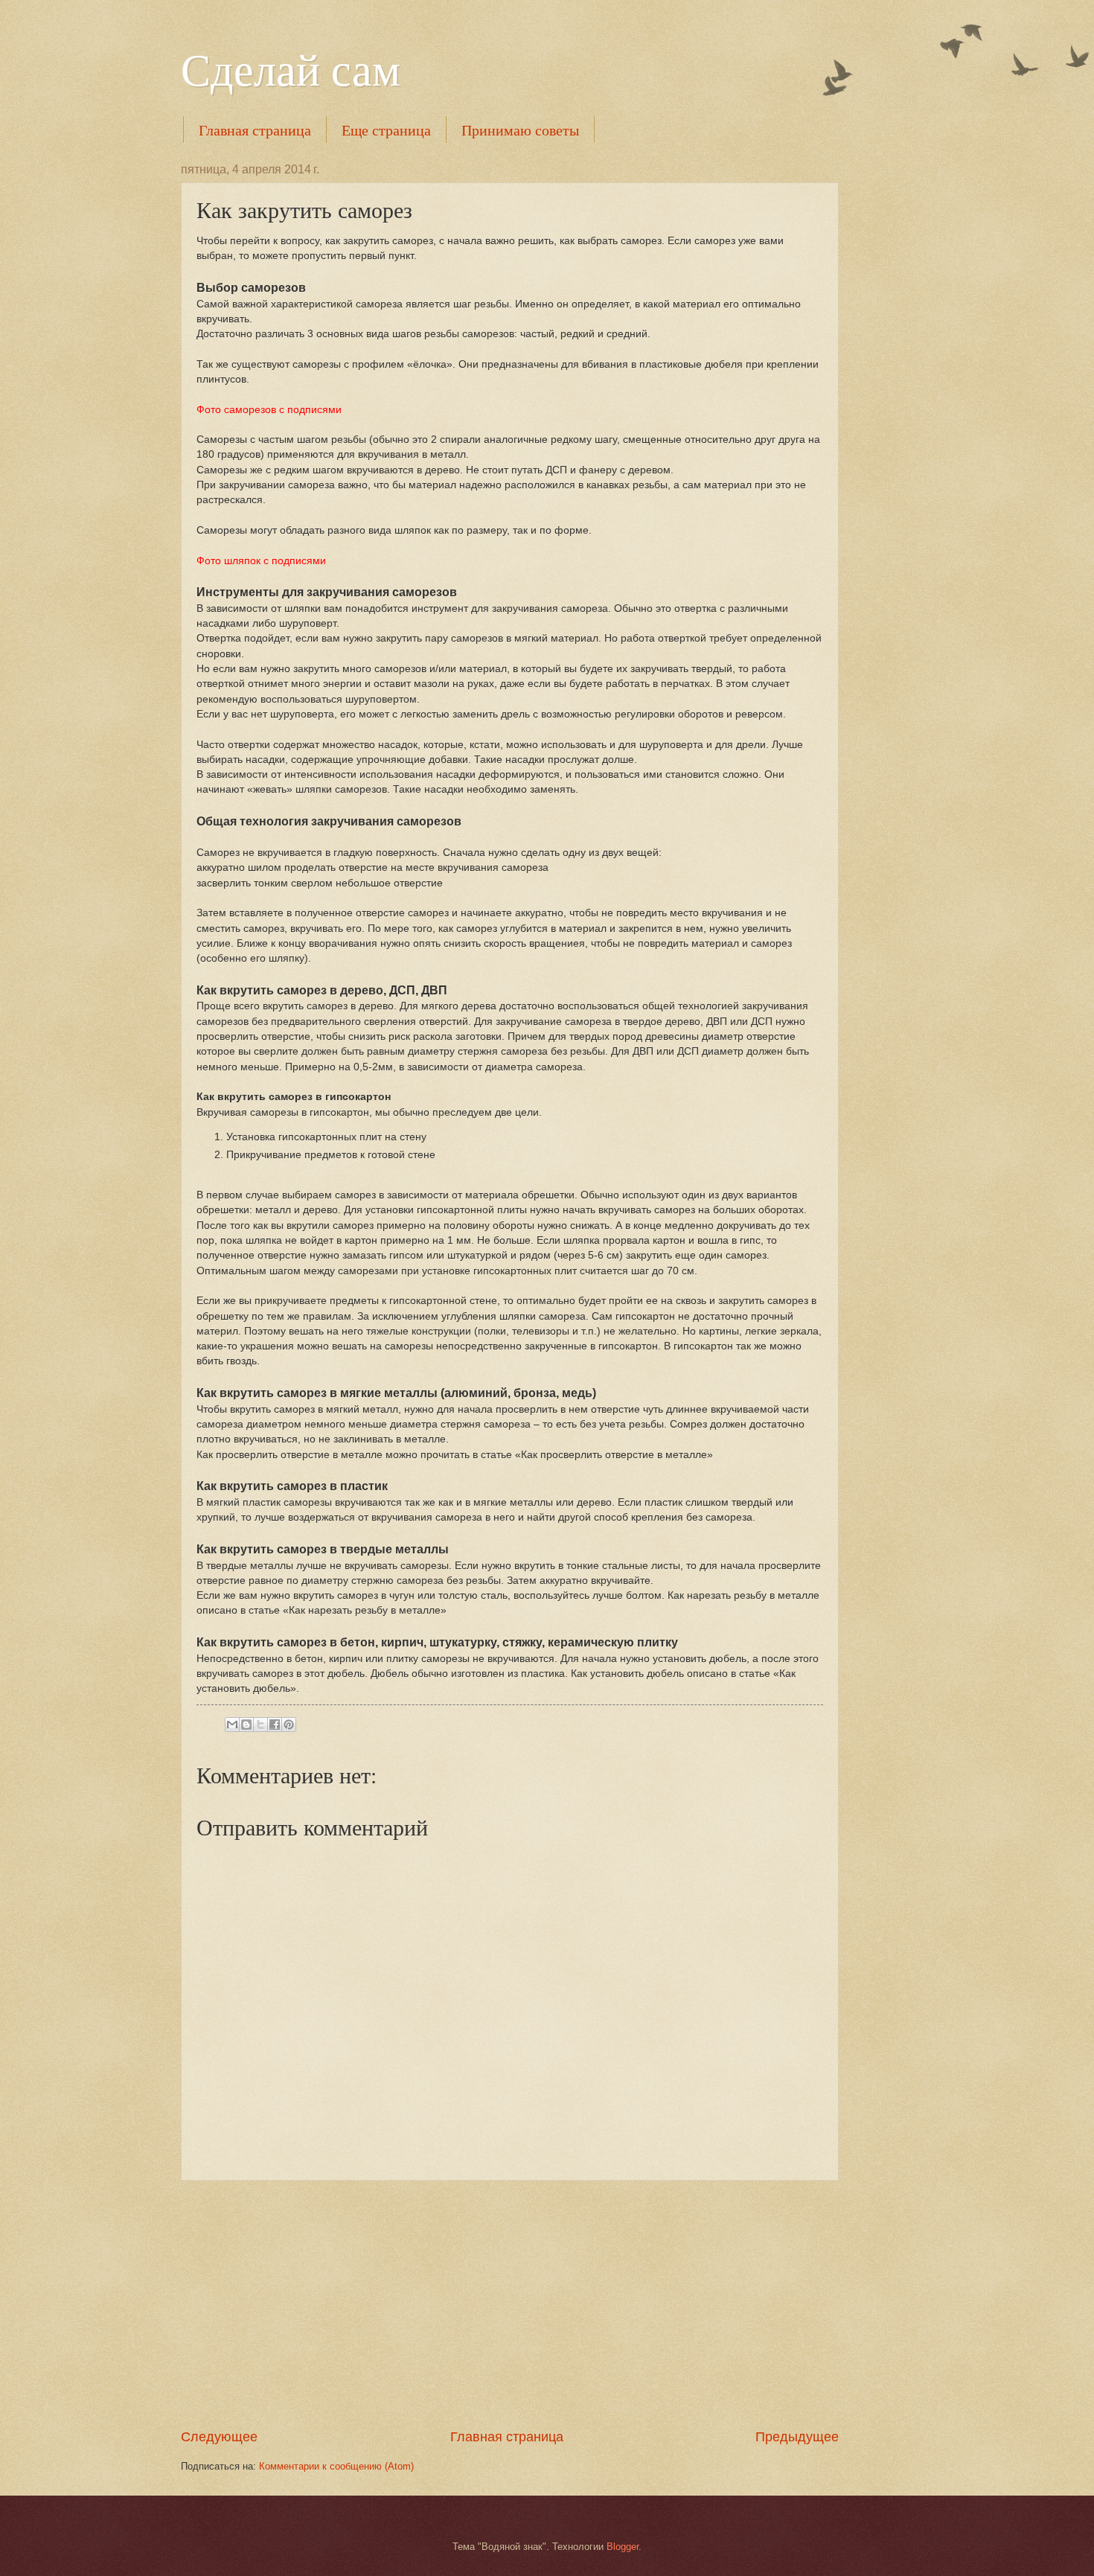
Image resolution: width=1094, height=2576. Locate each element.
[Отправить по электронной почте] (232, 1725)
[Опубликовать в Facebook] (275, 1725)
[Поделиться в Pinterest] (289, 1725)
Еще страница (386, 130)
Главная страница (255, 130)
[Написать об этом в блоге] (246, 1725)
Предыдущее (797, 2437)
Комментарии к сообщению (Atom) (336, 2466)
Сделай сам (291, 68)
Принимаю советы (520, 130)
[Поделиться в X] (260, 1725)
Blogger (623, 2547)
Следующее (219, 2437)
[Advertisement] (510, 2304)
